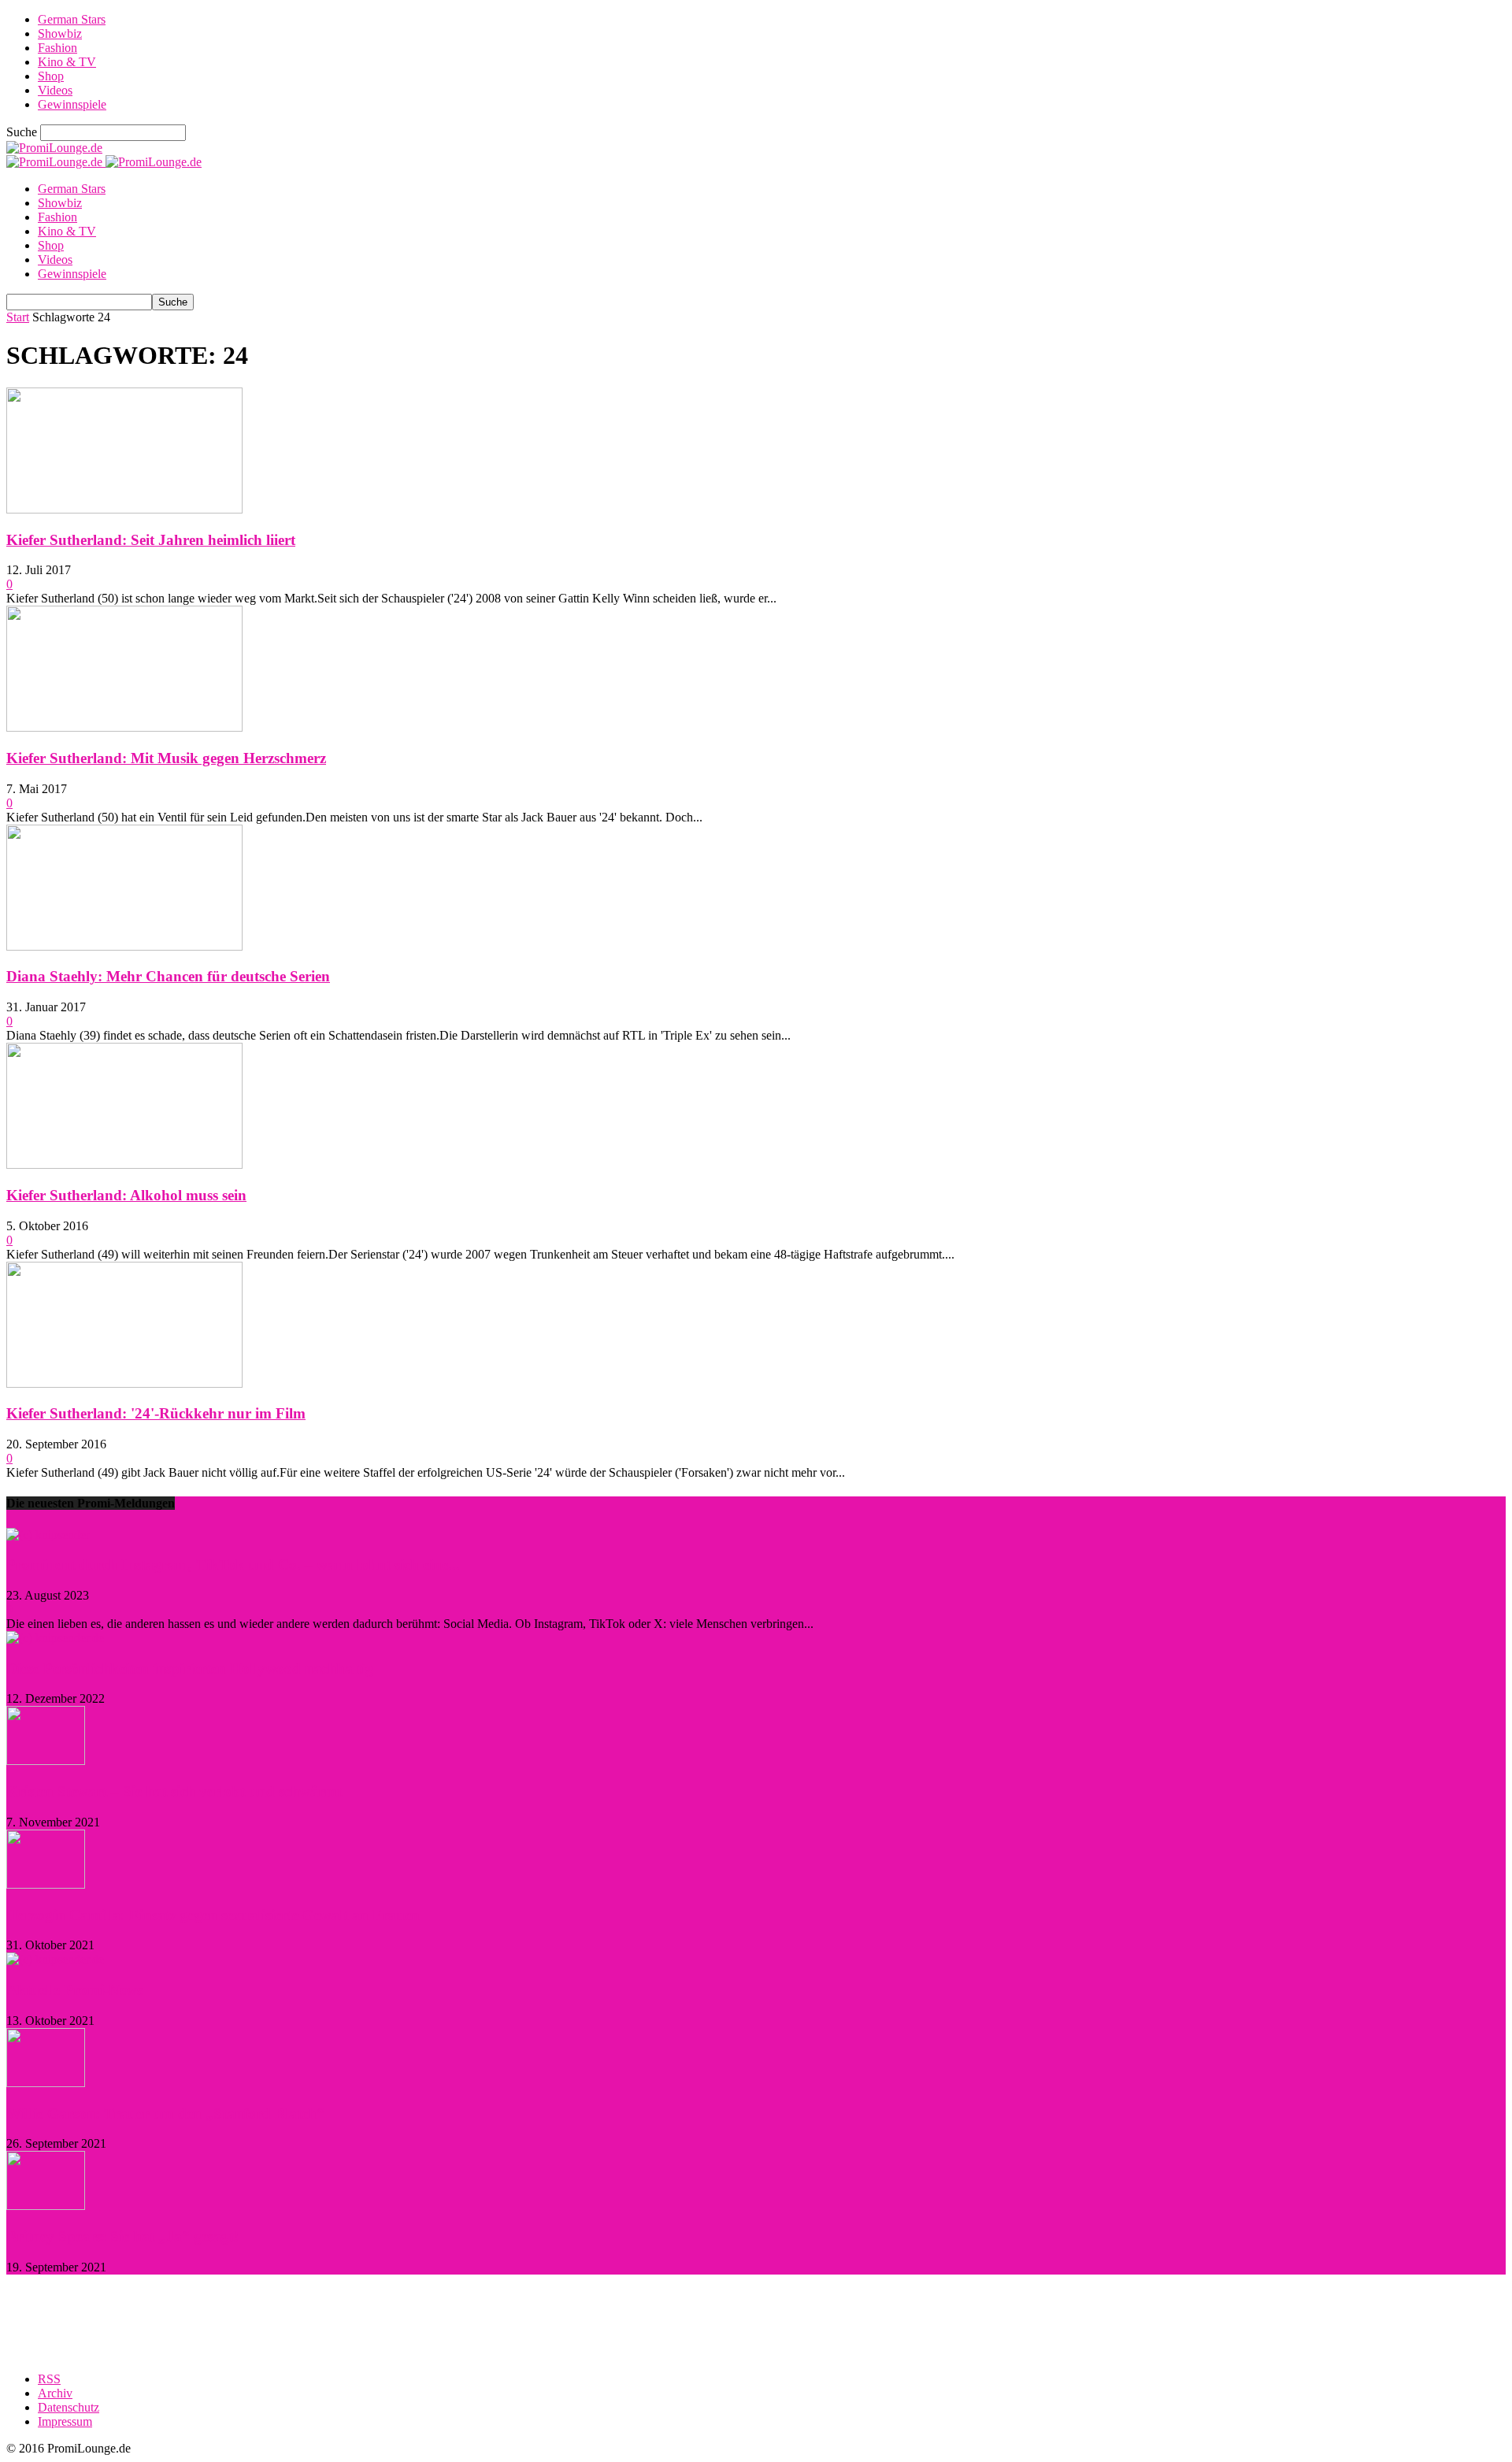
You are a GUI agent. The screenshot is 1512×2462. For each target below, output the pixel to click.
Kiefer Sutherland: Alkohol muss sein (126, 1195)
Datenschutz (69, 2407)
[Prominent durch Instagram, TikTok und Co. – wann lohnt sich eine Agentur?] (48, 1535)
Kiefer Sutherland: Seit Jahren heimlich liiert (151, 540)
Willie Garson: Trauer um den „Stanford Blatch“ (165, 2113)
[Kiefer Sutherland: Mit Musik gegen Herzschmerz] (124, 727)
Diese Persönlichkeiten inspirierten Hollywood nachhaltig (190, 1669)
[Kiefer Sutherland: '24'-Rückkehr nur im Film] (124, 1383)
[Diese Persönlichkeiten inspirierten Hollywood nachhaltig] (55, 1638)
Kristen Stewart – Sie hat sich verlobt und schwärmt (174, 1791)
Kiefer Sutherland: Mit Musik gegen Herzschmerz (166, 758)
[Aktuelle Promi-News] (55, 1959)
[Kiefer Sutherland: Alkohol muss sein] (124, 1164)
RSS (49, 2379)
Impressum (65, 2421)
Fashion (57, 48)
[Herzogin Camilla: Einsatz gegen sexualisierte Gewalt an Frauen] (46, 1884)
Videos (55, 90)
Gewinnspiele (72, 104)
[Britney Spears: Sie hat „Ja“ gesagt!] (46, 2206)
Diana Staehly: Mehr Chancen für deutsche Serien (168, 976)
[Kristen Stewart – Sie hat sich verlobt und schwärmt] (46, 1761)
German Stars (72, 19)
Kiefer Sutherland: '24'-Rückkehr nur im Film (156, 1413)
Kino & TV (67, 62)
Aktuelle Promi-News (74, 1990)
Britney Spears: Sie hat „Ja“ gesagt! (122, 2236)
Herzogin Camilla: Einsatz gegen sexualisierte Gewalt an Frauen (213, 1915)
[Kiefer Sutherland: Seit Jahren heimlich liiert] (124, 509)
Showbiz (60, 33)
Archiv (55, 2393)
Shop (51, 76)
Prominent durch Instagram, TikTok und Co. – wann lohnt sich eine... (233, 1565)
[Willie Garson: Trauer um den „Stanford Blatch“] (46, 2083)
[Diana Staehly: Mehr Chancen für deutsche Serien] (124, 946)
